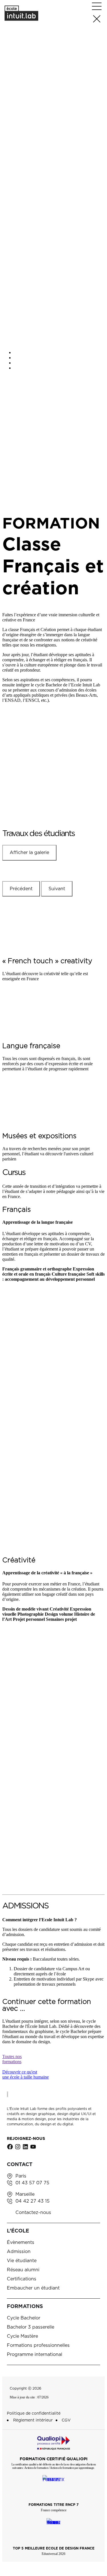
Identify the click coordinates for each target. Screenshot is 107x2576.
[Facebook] (10, 2147)
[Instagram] (18, 2147)
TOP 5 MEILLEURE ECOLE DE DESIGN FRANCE (54, 2548)
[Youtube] (33, 2147)
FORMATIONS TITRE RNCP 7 (53, 2505)
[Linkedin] (25, 2147)
